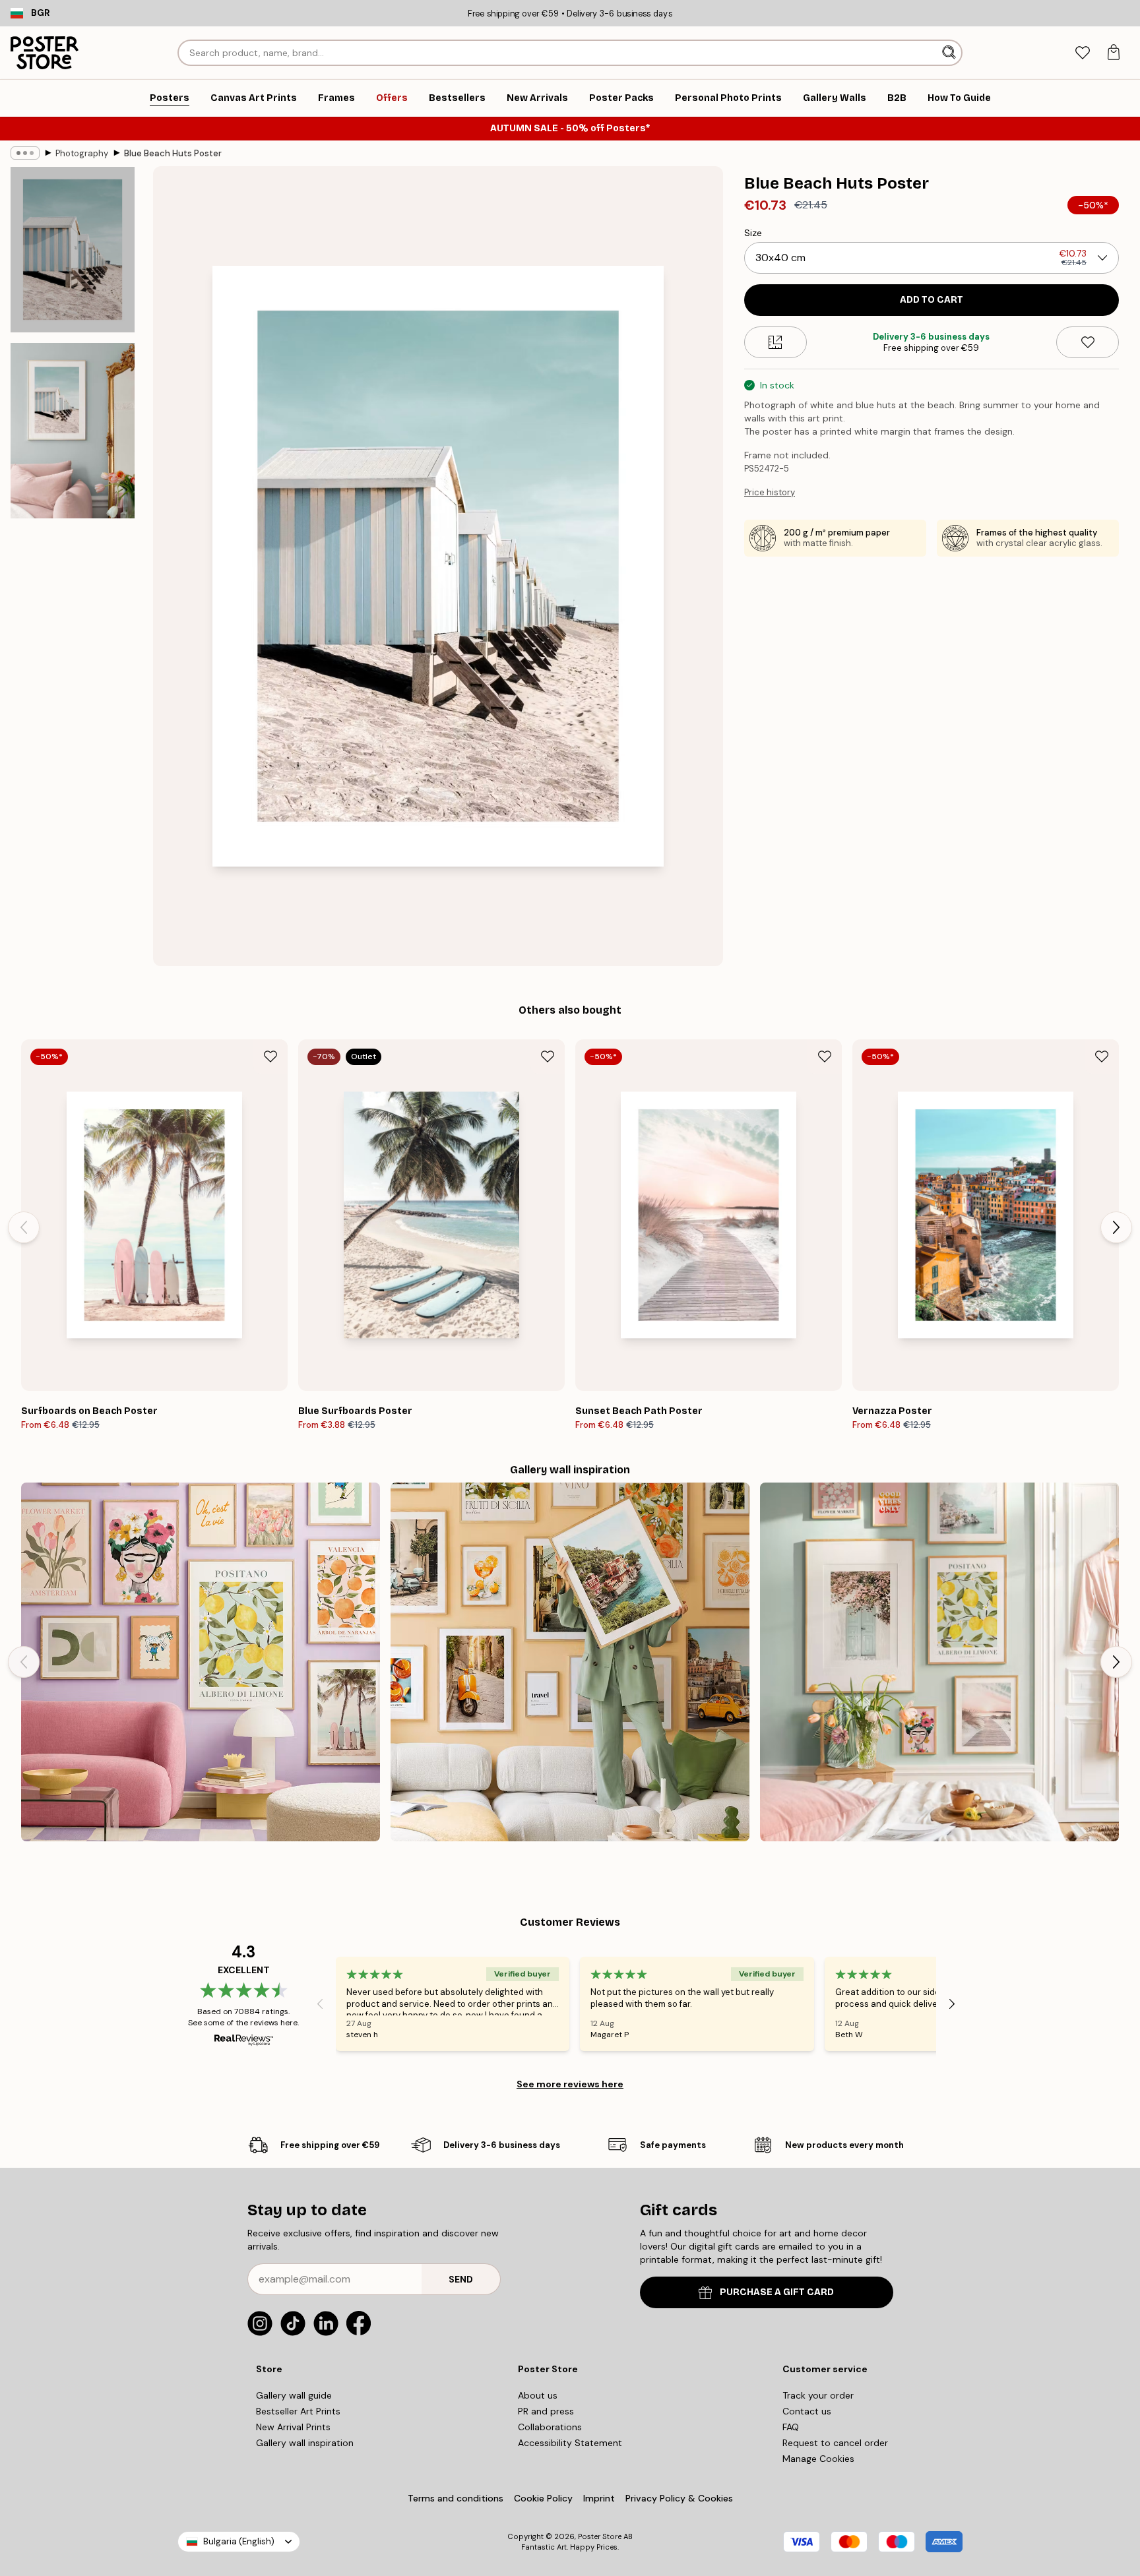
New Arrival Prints (293, 2427)
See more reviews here (570, 2084)
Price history (770, 492)
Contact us (807, 2411)
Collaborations (550, 2427)
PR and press (546, 2411)
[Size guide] (776, 342)
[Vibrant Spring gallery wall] (939, 1662)
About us (538, 2395)
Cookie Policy (543, 2498)
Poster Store (600, 2536)
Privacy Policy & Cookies (679, 2498)
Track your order (818, 2395)
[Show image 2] (73, 431)
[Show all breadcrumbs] (25, 153)
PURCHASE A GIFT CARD (777, 2292)
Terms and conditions (456, 2498)
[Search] (950, 53)
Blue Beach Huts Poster (173, 153)
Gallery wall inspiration (305, 2443)
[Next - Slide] (1116, 1227)
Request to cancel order (835, 2443)
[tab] (1082, 53)
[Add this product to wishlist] (1088, 342)
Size (753, 233)
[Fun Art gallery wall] (201, 1662)
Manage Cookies (818, 2459)
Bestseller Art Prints (298, 2411)
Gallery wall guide (294, 2395)
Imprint (599, 2498)
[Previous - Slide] (24, 1227)
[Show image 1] (73, 250)
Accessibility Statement (570, 2443)
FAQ (791, 2427)
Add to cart (932, 300)
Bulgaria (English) (239, 2541)
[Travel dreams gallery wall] (570, 1662)
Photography (82, 153)
